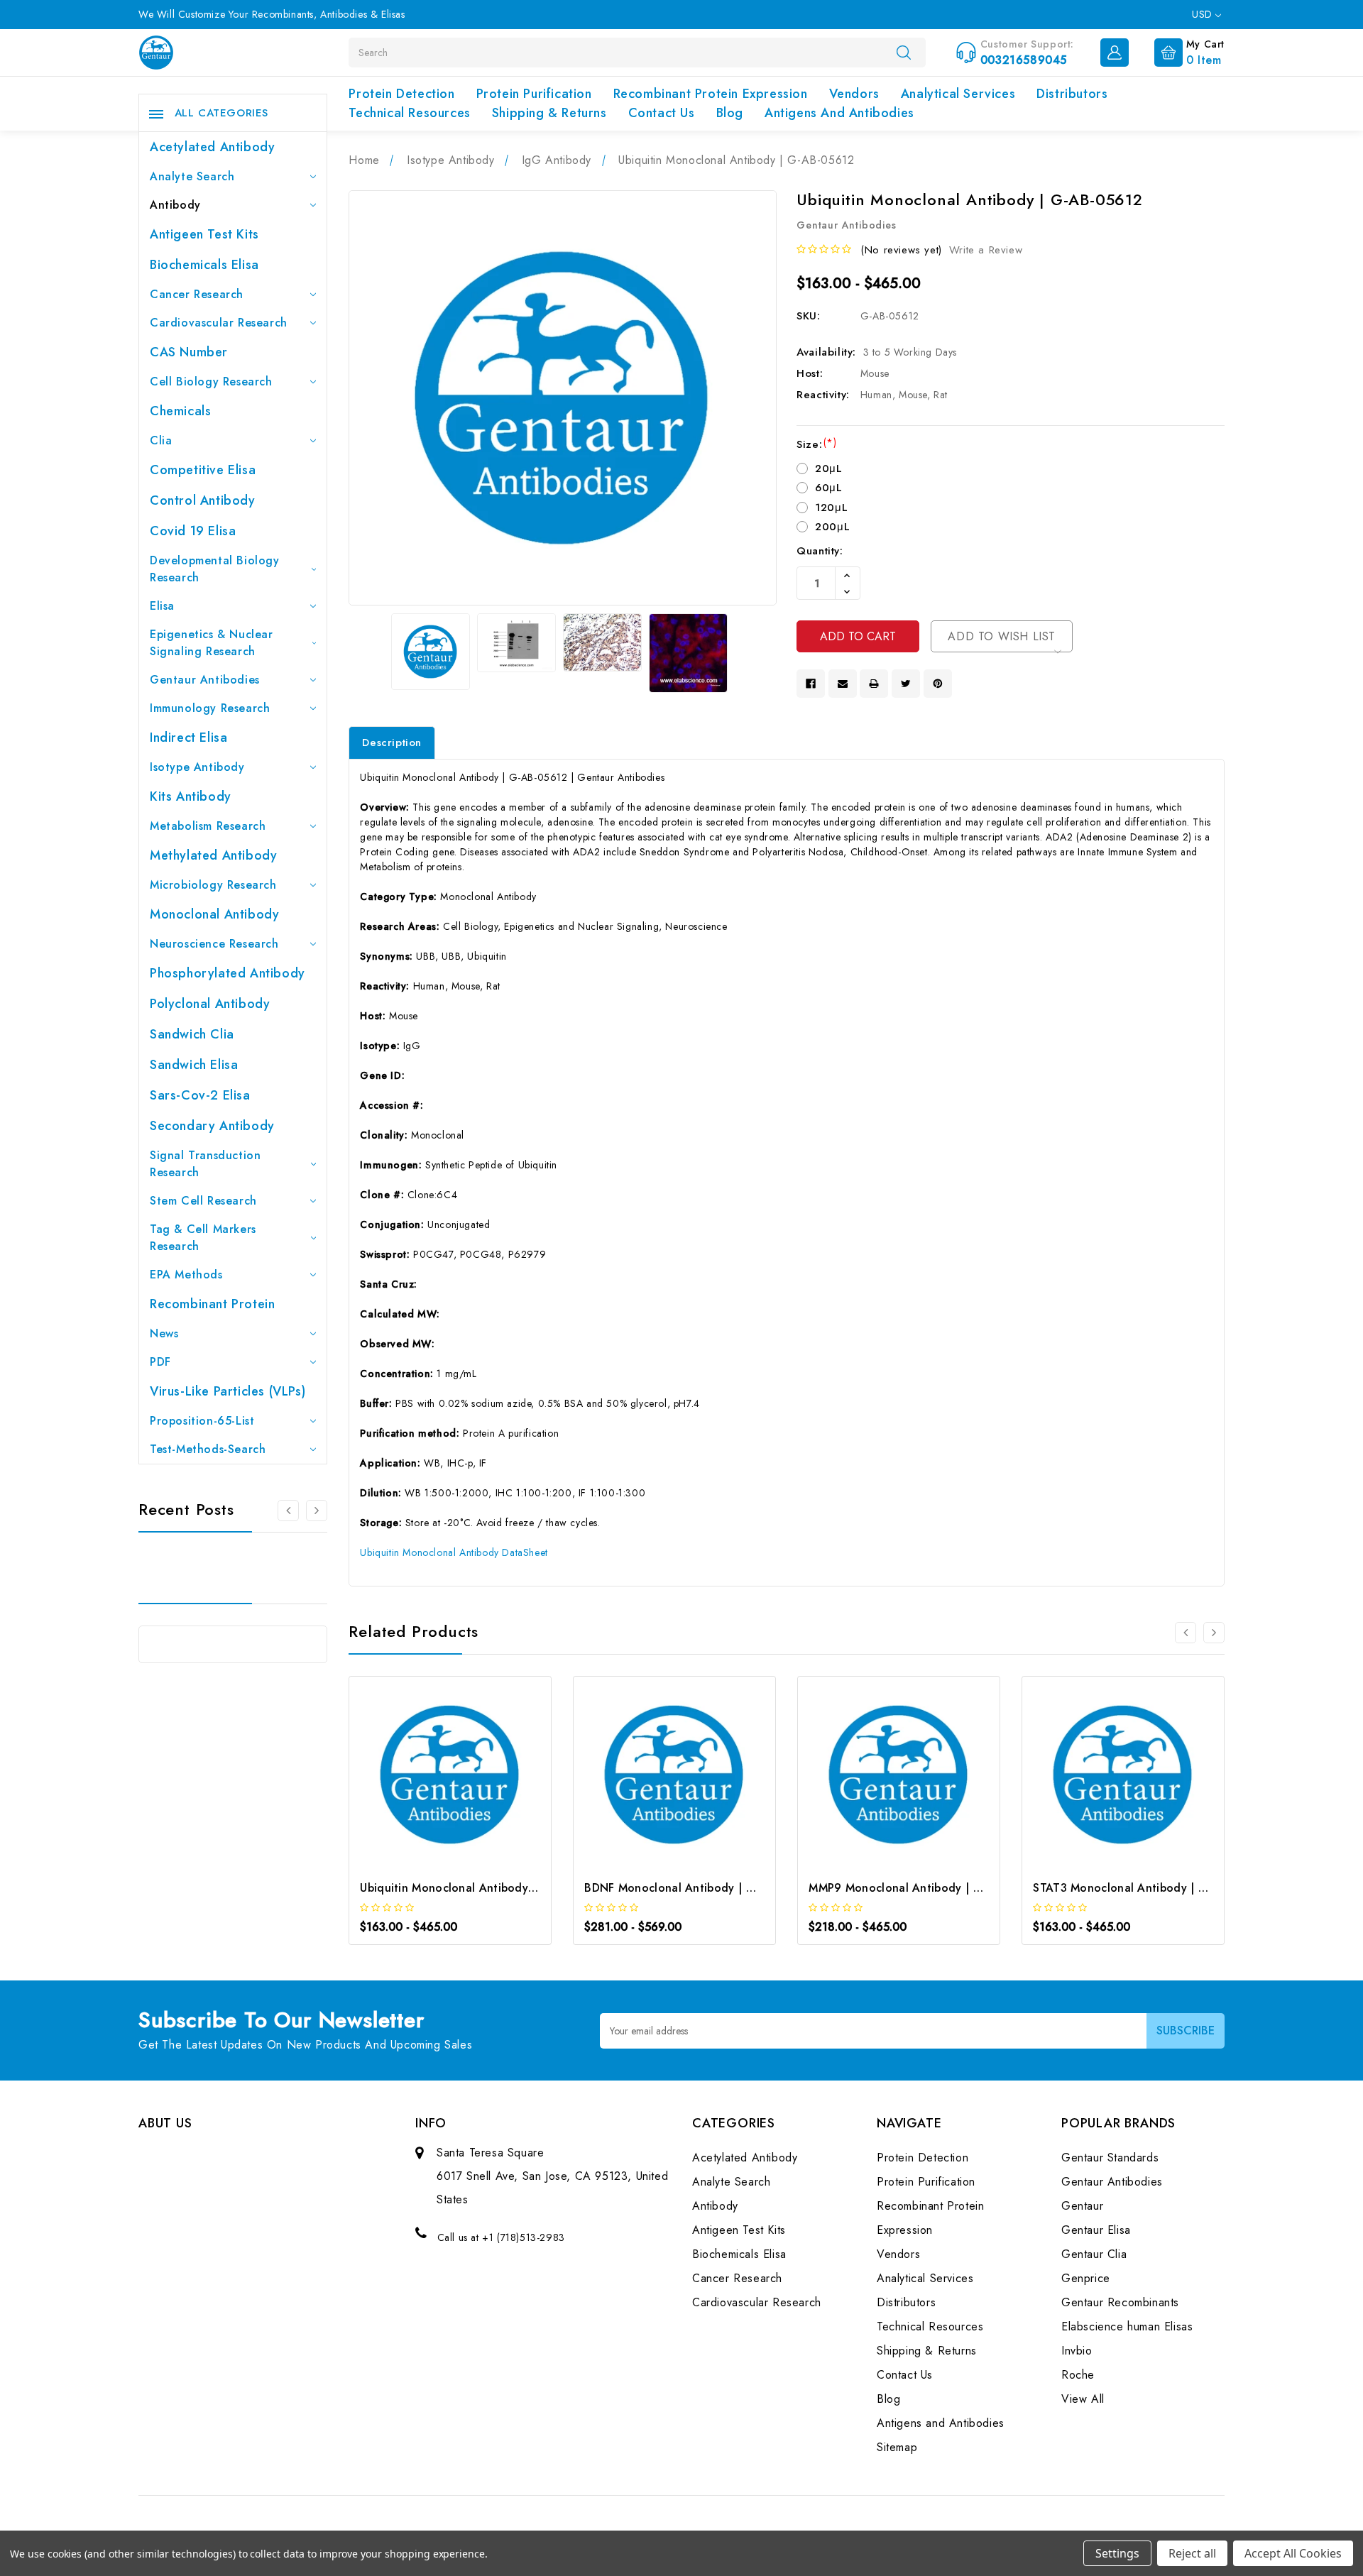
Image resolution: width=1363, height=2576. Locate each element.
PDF (160, 1362)
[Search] (904, 52)
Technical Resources (409, 113)
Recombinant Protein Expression (711, 94)
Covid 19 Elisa (193, 531)
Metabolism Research (208, 826)
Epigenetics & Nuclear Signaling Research (212, 643)
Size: (816, 444)
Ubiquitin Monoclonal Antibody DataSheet (454, 1552)
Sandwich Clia (192, 1034)
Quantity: (820, 551)
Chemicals (180, 411)
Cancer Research (197, 294)
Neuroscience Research (214, 944)
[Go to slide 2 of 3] (317, 1511)
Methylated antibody (213, 855)
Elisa (162, 606)
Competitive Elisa (203, 470)
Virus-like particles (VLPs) (228, 1391)
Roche (1078, 2375)
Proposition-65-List (202, 1421)
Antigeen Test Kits (204, 234)
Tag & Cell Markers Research (203, 1238)
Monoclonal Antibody (214, 914)
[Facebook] (811, 684)
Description (392, 742)
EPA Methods (186, 1275)
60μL (828, 488)
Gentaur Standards (1110, 2158)
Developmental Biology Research (215, 569)
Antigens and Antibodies (839, 113)
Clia (161, 440)
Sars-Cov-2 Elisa (200, 1095)
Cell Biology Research (211, 382)
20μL (828, 468)
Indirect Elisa (188, 738)
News (164, 1333)
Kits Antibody (191, 796)
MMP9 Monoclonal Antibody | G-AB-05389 (924, 1888)
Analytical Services (958, 94)
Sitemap (897, 2447)
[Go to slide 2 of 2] (1186, 1633)
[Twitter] (906, 684)
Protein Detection (401, 94)
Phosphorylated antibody (228, 973)
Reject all (1192, 2553)
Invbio (1077, 2351)
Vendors (854, 94)
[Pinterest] (938, 684)
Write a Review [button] (986, 250)
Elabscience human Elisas (1127, 2326)
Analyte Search (192, 176)
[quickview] (470, 1778)
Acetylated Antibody (212, 147)
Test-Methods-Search (208, 1449)
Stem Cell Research (203, 1201)
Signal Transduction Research (205, 1164)
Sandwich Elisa (194, 1065)
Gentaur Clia (1094, 2254)
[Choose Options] (431, 1778)
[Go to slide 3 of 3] (288, 1511)
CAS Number (189, 352)
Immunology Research (210, 708)
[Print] (874, 684)
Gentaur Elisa (1096, 2230)
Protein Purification (534, 94)
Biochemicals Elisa (204, 265)
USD (1204, 14)
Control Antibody (203, 500)
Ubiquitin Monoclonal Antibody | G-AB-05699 (484, 1888)
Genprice (1086, 2278)
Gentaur (1082, 2206)
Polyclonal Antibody (210, 1004)
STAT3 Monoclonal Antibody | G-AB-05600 (1149, 1888)
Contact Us (662, 113)
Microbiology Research (213, 885)
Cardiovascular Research (219, 323)
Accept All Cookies (1293, 2553)
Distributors (1072, 94)
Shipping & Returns (549, 113)
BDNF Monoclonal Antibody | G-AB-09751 (698, 1888)
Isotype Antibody (197, 767)
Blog (730, 113)
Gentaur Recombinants (1120, 2302)
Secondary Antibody (212, 1126)
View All (1083, 2399)
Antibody (175, 205)
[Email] (843, 684)
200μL (832, 527)
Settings (1117, 2553)
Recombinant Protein (212, 1304)
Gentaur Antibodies (205, 680)
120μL (831, 508)
